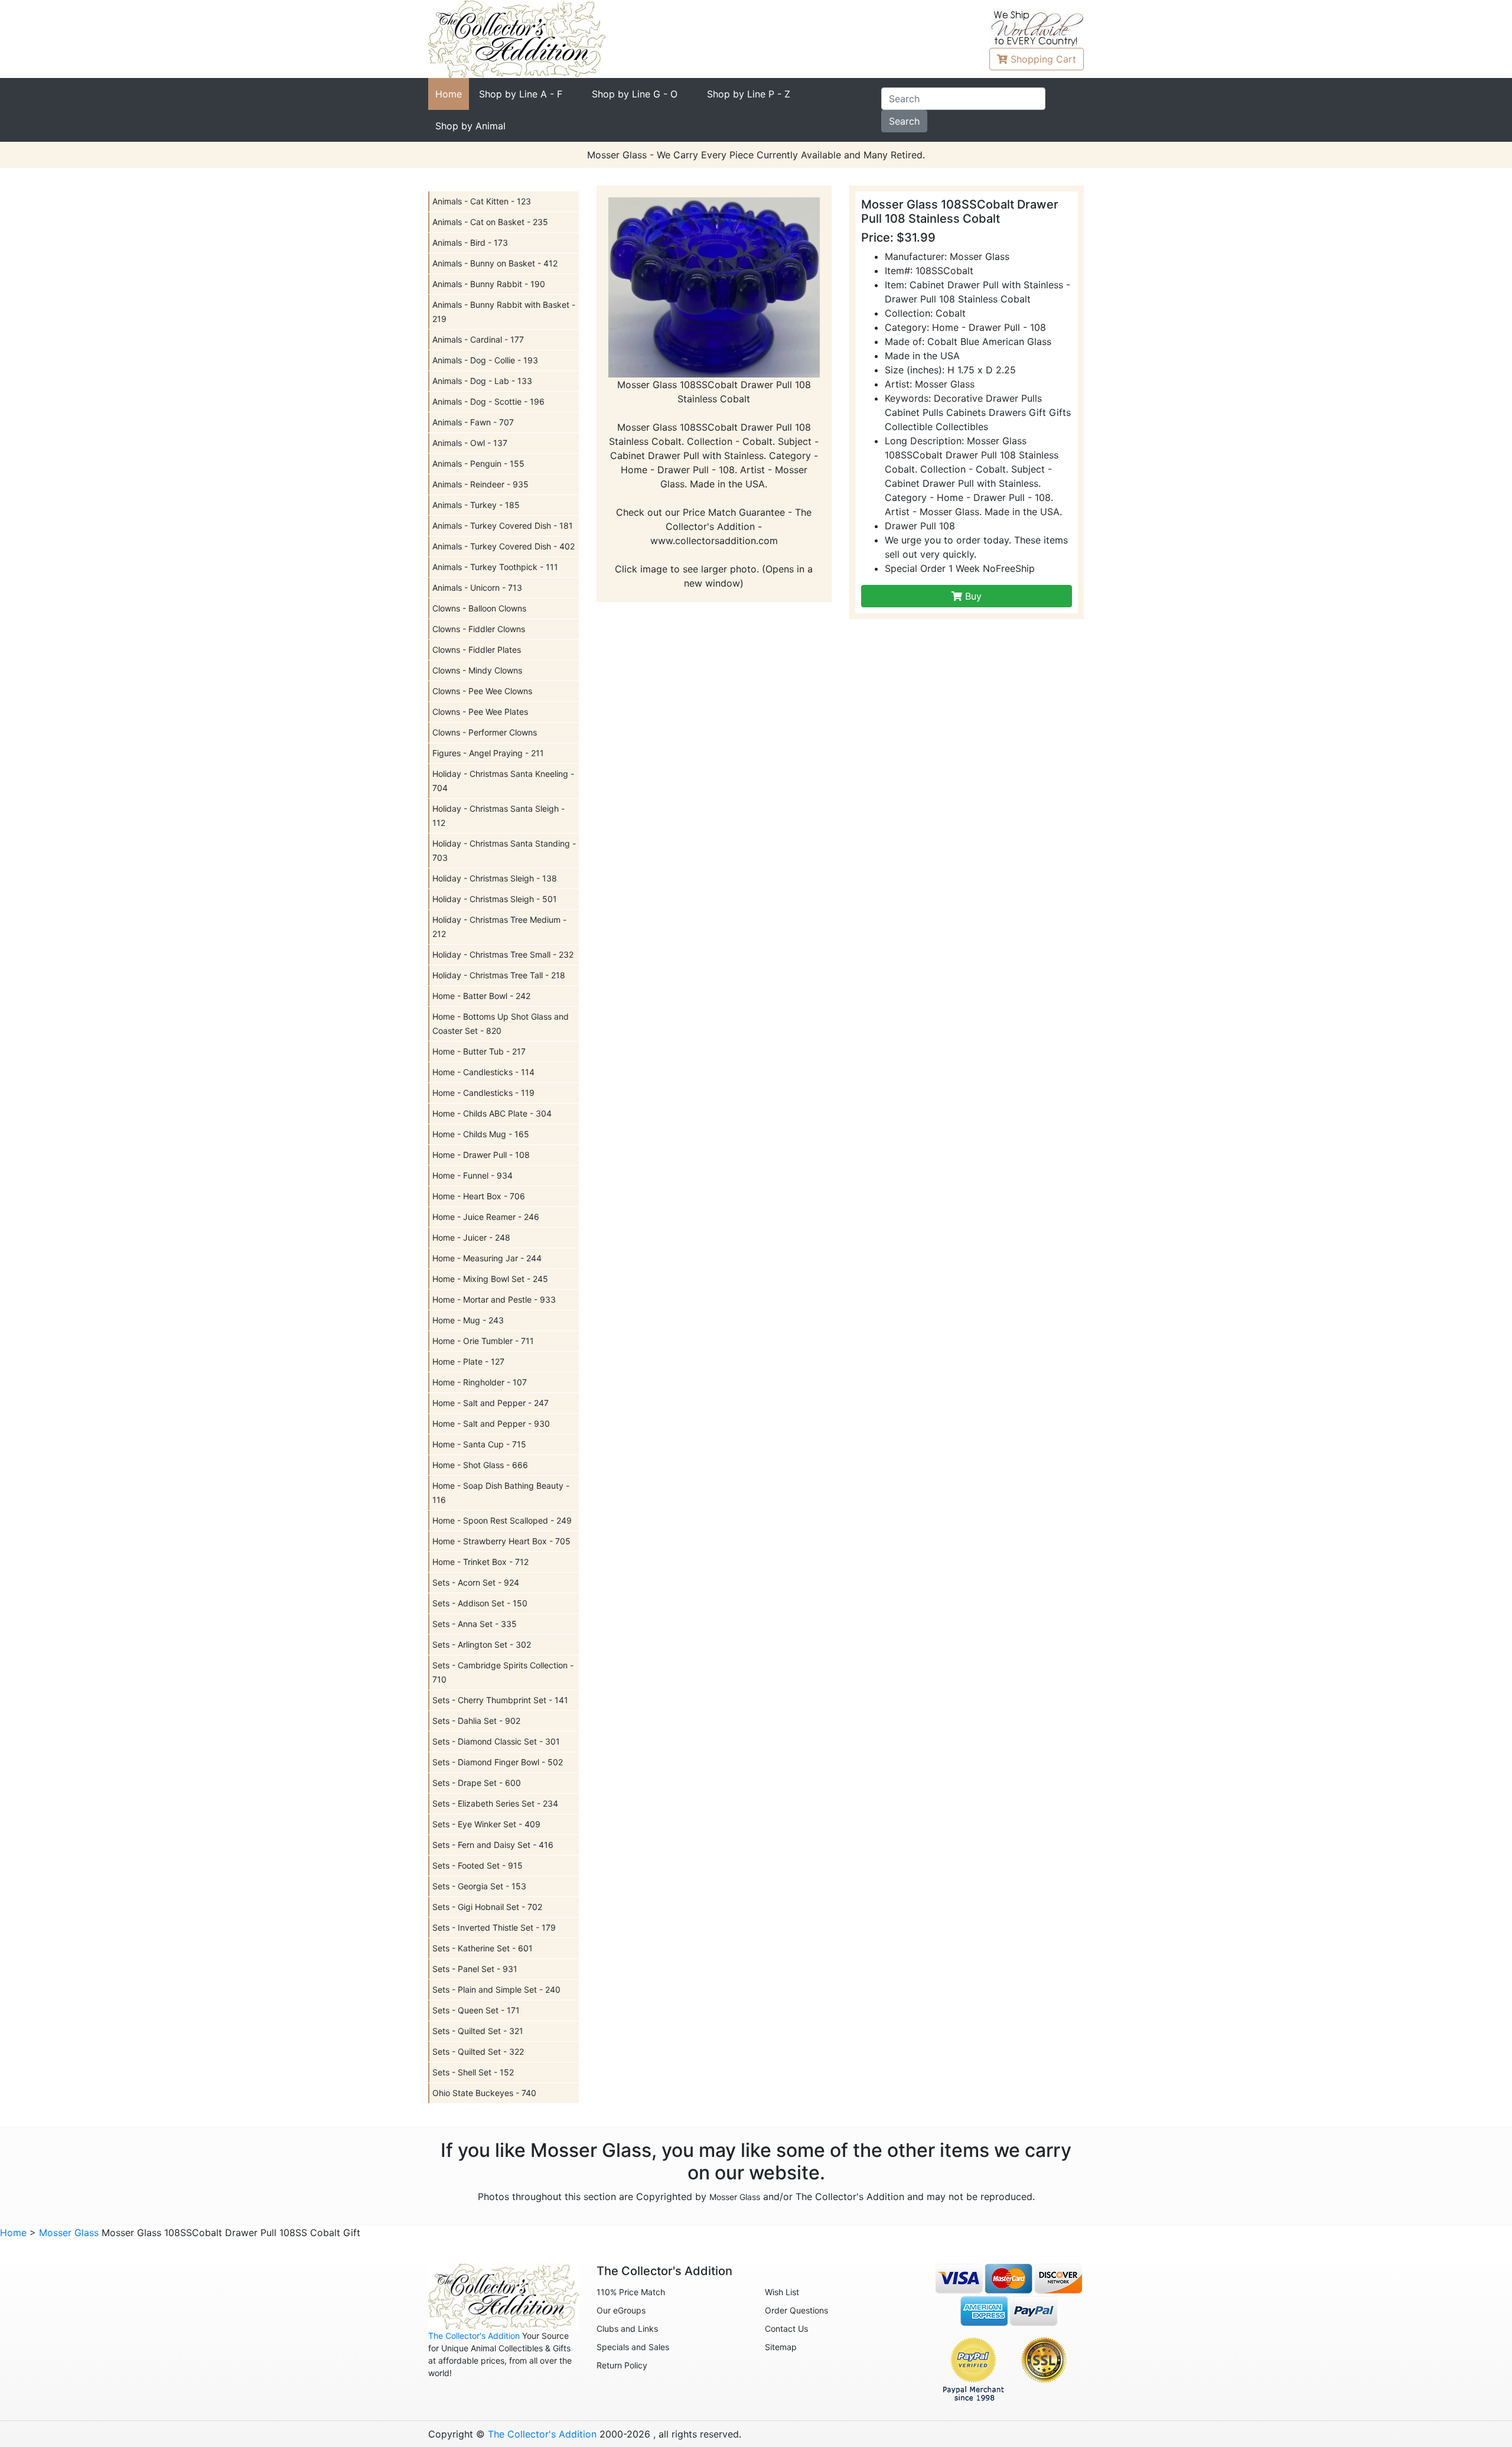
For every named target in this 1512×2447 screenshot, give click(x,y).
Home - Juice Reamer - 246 (486, 1217)
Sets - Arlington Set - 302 (482, 1644)
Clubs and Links (627, 2329)
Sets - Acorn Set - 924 (476, 1582)
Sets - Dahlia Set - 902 (476, 1721)
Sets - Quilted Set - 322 (478, 2051)
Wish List (782, 2292)
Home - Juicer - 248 (471, 1237)
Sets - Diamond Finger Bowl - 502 (498, 1762)
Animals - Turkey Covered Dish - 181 (503, 525)
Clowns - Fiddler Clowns (479, 629)
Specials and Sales (633, 2347)
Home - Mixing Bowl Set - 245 (490, 1279)
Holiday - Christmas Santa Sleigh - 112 (498, 816)
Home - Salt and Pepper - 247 (491, 1403)
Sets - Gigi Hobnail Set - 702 (487, 1907)
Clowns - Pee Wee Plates (480, 712)
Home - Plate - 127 (468, 1361)
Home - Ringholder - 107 (480, 1382)
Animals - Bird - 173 (470, 243)
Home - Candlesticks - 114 (483, 1072)
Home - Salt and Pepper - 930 (491, 1423)
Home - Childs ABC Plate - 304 (492, 1113)
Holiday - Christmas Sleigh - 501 (495, 899)
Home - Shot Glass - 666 (480, 1465)
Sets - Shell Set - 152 (473, 2072)
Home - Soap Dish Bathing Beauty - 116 (501, 1493)
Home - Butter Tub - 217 (479, 1051)
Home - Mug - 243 (468, 1320)
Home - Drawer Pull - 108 (481, 1155)
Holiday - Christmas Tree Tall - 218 (499, 975)
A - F (521, 94)
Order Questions (796, 2310)
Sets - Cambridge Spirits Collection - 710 (503, 1672)
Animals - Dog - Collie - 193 (485, 360)
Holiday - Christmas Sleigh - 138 (495, 878)
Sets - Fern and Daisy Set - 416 (493, 1845)
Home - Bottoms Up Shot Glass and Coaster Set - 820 (501, 1024)
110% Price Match (631, 2292)
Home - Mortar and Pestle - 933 (494, 1299)
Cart (1043, 59)
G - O (635, 94)
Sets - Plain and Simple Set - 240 (496, 1989)
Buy (972, 596)
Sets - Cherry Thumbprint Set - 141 (500, 1700)
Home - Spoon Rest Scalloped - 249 (502, 1520)
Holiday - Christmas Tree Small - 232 (503, 954)
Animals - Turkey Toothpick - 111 (495, 567)
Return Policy (622, 2365)
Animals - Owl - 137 (470, 443)
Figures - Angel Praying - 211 (488, 753)
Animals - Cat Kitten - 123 (482, 201)
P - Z (749, 94)
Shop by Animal (470, 126)
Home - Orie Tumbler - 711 (483, 1341)
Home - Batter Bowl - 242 (481, 996)
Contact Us (786, 2329)
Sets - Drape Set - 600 (477, 1783)
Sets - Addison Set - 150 (480, 1603)
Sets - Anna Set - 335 (475, 1624)
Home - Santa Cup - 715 (479, 1444)
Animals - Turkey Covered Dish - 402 (504, 546)
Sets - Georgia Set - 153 (479, 1886)
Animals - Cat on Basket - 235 (490, 222)
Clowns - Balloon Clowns (479, 608)
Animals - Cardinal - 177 (478, 339)
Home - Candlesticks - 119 (483, 1093)
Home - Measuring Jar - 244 (487, 1258)
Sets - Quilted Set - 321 (478, 2031)
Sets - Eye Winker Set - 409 (486, 1824)
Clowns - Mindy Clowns (477, 670)
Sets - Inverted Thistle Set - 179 (494, 1927)
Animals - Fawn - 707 (473, 422)
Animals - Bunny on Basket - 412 (495, 263)
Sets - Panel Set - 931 (475, 1969)
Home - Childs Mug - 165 (481, 1134)
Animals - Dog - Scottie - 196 (488, 401)
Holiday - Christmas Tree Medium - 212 (499, 927)
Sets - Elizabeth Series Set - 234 (495, 1803)
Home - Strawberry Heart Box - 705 (501, 1541)
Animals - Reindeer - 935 (480, 484)
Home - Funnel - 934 (472, 1175)
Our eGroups (621, 2310)
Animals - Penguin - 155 (478, 463)
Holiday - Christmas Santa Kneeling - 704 (503, 781)
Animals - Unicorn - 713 (477, 588)
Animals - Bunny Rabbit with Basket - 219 (504, 312)
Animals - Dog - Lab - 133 (482, 381)
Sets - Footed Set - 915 (478, 1865)
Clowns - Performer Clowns (485, 732)
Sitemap (781, 2347)
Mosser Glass (735, 2197)
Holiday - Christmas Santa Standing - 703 (504, 850)
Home (449, 94)
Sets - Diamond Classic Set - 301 (496, 1741)
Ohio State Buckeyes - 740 (484, 2093)
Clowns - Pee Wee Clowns (482, 691)
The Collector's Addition (474, 2336)
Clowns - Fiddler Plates (477, 650)
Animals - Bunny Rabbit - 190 (489, 284)
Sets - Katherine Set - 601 (483, 1948)
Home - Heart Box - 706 (479, 1196)
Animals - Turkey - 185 (476, 505)
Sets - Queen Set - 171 (476, 2010)
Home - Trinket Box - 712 (480, 1562)
